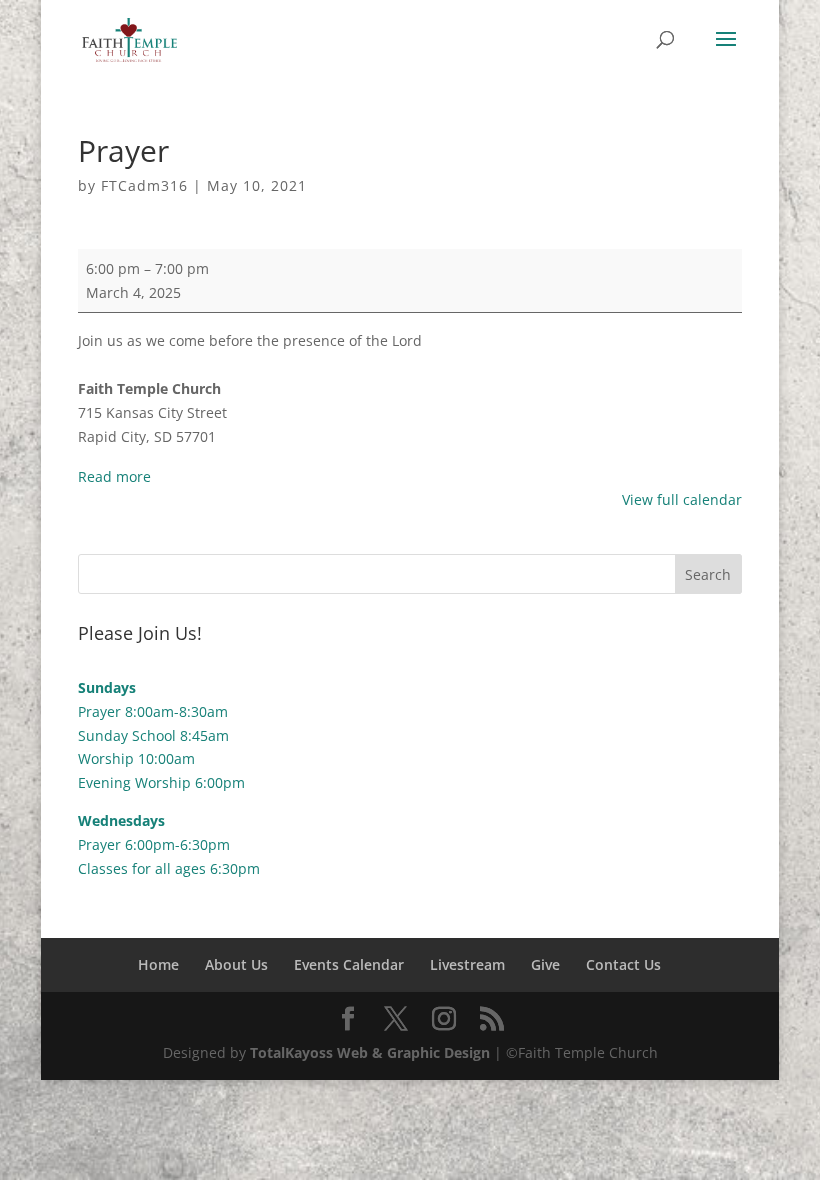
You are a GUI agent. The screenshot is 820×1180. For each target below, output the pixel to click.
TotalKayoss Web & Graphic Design (370, 1052)
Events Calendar (349, 964)
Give (545, 964)
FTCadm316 (144, 185)
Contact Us (623, 964)
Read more (114, 476)
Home (158, 964)
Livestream (467, 964)
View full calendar (682, 499)
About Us (236, 964)
